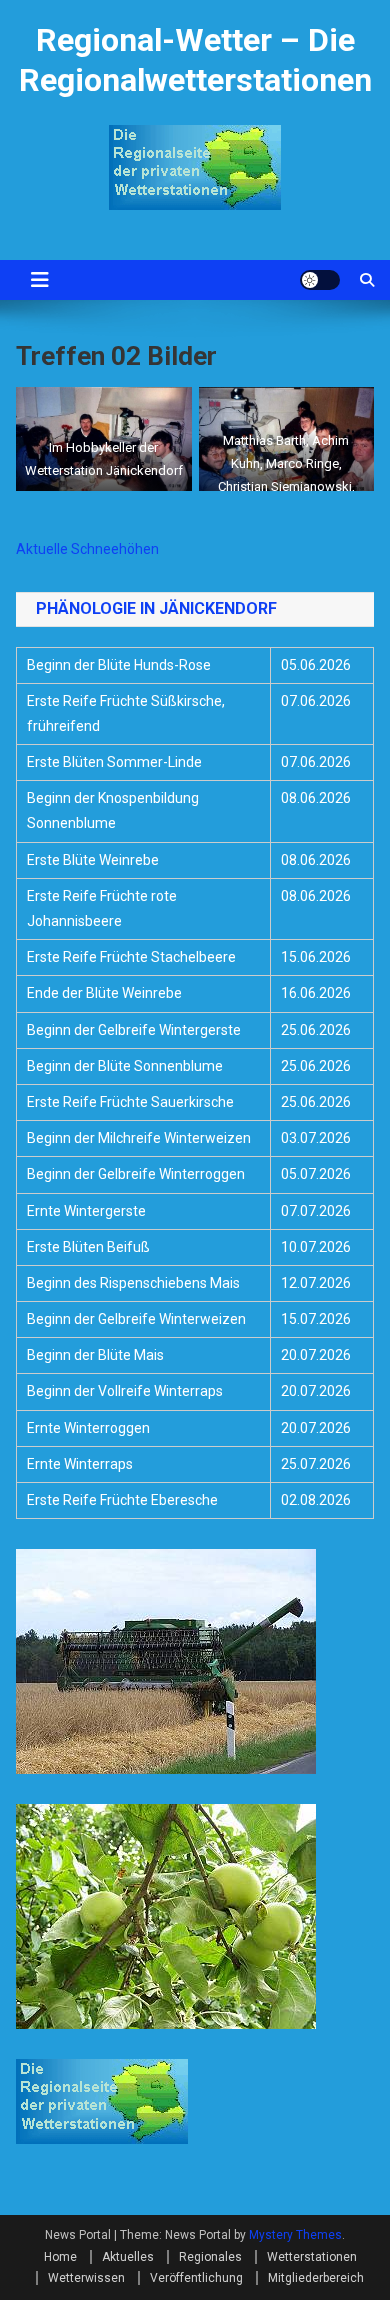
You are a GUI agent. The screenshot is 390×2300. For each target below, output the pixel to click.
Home (60, 2257)
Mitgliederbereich (316, 2278)
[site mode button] (320, 280)
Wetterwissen (86, 2278)
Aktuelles (128, 2257)
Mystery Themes (295, 2235)
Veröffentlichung (196, 2278)
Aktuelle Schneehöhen (87, 549)
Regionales (210, 2257)
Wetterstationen (312, 2257)
